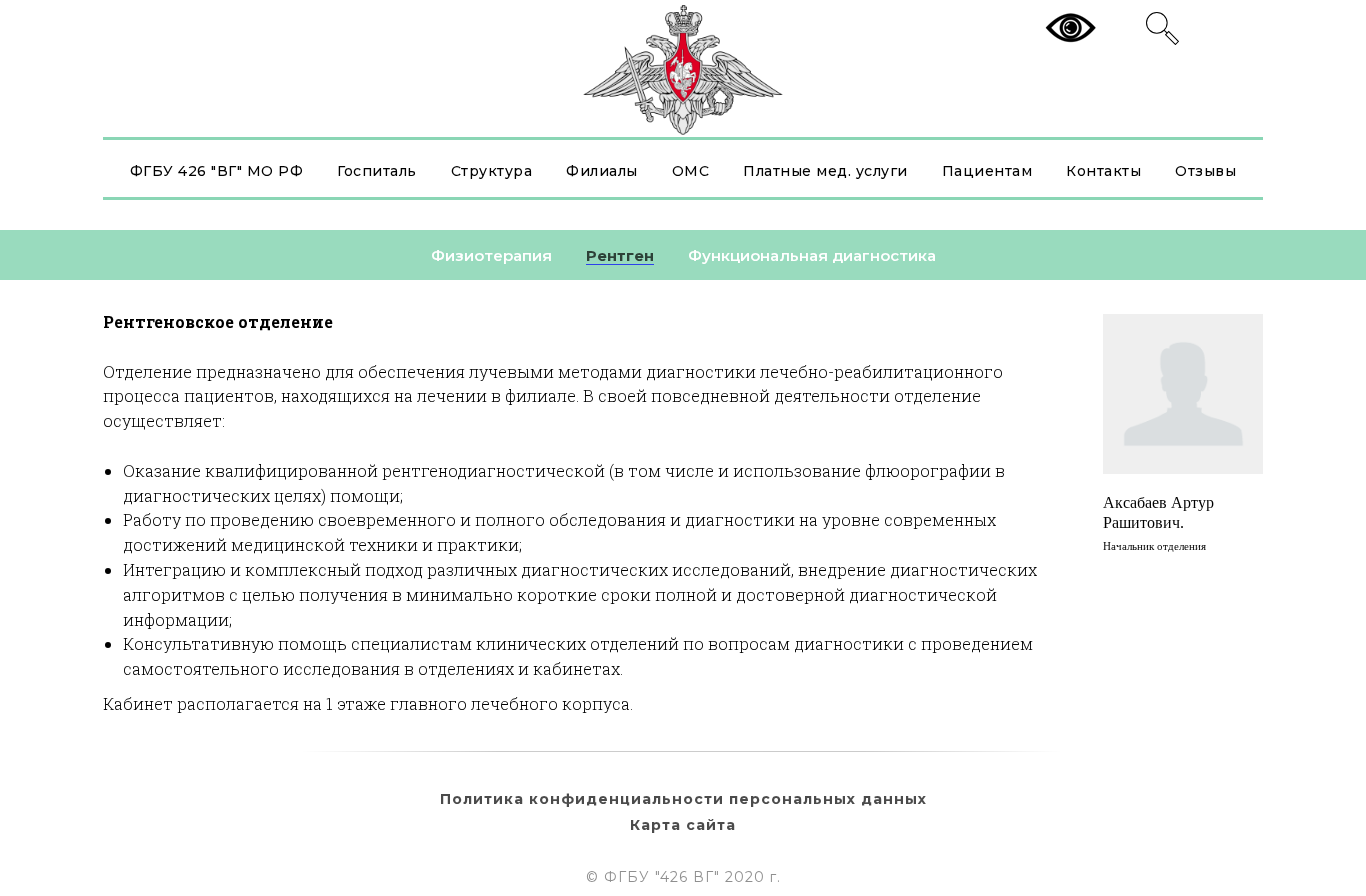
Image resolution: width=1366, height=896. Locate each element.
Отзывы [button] (1205, 171)
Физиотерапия (491, 255)
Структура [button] (492, 171)
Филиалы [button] (602, 171)
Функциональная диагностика (812, 255)
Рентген (620, 255)
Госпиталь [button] (377, 171)
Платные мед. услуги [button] (825, 171)
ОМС (691, 171)
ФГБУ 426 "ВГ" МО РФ (217, 171)
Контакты (1103, 171)
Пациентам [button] (987, 171)
